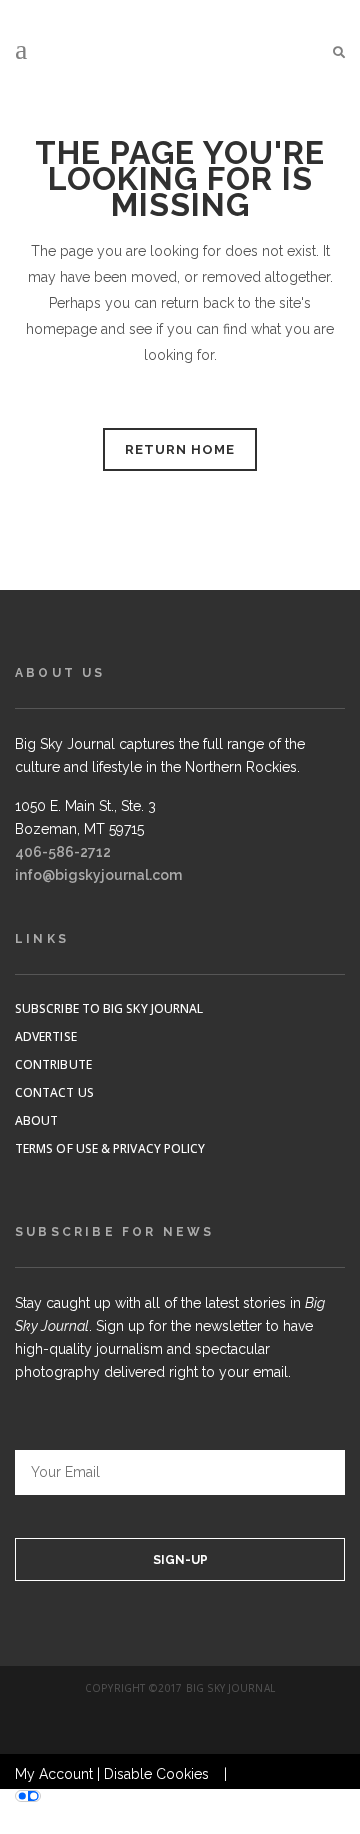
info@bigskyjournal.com (98, 875)
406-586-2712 (63, 852)
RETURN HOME (180, 449)
